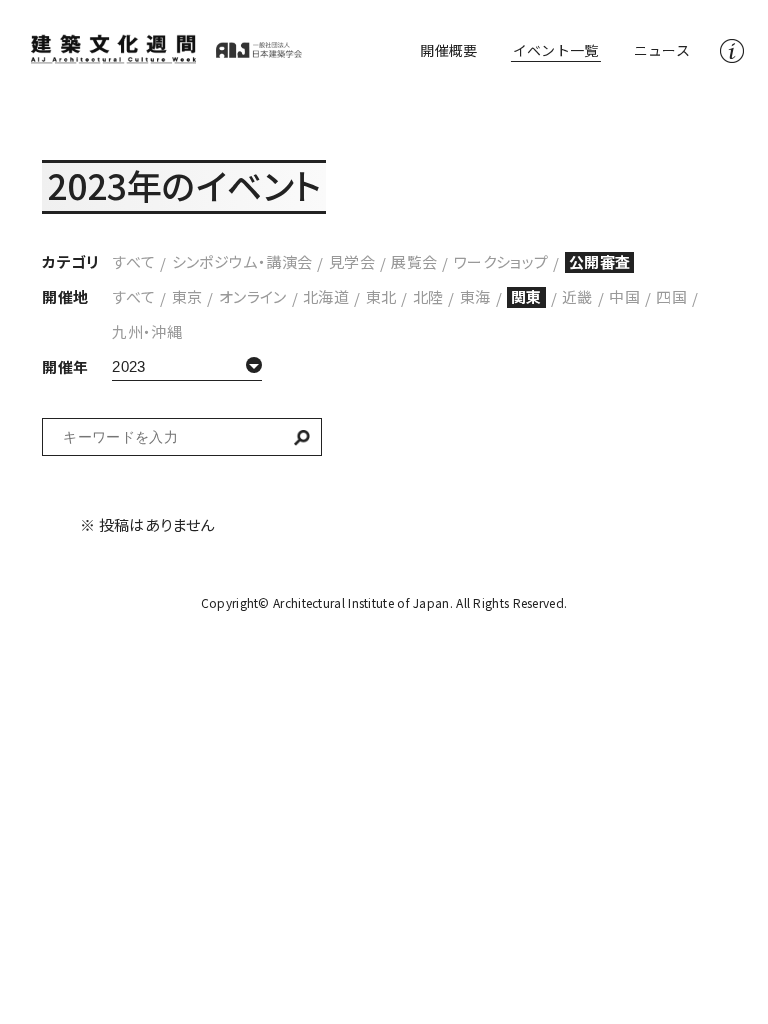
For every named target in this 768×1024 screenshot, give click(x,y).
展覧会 (414, 261)
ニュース (662, 50)
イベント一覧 (556, 50)
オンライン (253, 296)
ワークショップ (501, 261)
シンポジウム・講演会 (242, 261)
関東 (526, 296)
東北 (381, 296)
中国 (624, 296)
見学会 (352, 261)
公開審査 (600, 261)
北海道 (326, 296)
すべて (133, 261)
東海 (475, 296)
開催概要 (448, 50)
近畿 (577, 296)
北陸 (428, 296)
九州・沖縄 (147, 331)
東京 (187, 296)
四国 (671, 296)
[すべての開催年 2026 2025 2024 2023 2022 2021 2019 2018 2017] (187, 367)
